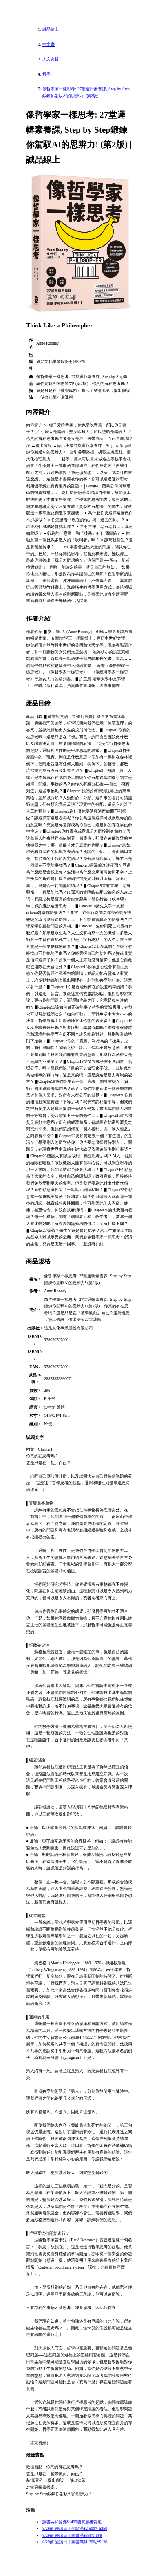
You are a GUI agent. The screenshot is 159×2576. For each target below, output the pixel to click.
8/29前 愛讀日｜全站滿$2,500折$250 (75, 2528)
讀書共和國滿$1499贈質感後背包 (72, 2522)
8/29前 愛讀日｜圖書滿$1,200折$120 (75, 2542)
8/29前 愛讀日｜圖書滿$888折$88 (72, 2535)
